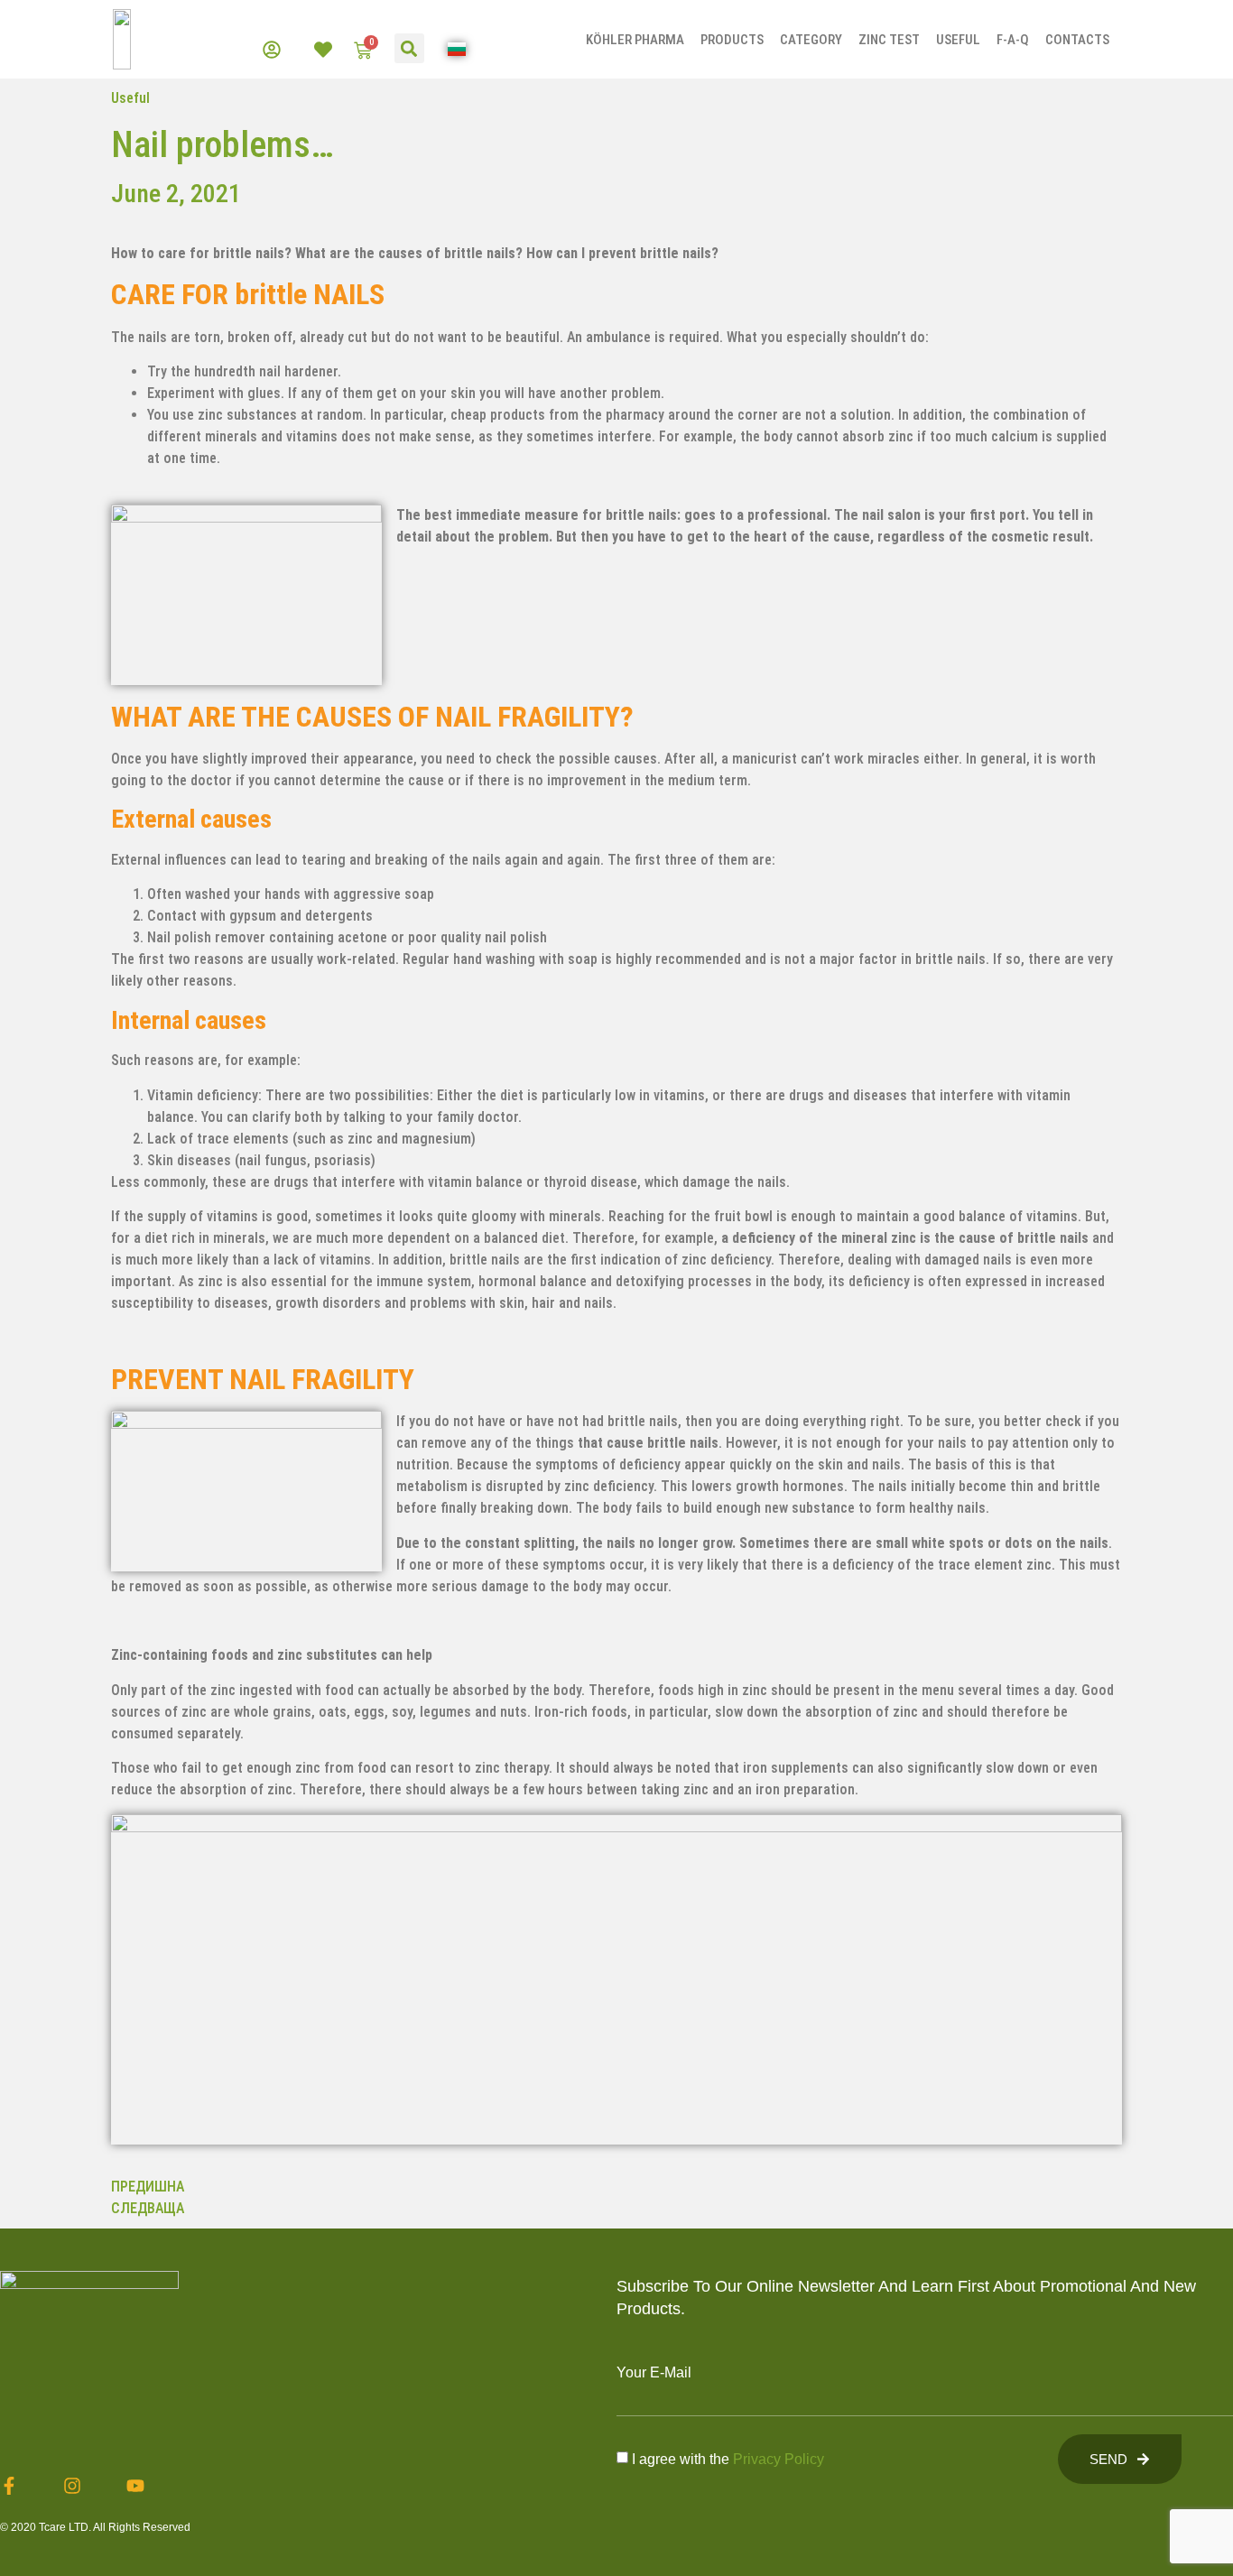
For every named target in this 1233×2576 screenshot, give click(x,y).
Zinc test (889, 40)
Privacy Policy (779, 2459)
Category (811, 40)
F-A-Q (1013, 40)
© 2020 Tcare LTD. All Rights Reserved (95, 2527)
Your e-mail (654, 2373)
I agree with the (728, 2459)
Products (732, 40)
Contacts (1077, 40)
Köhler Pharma (635, 40)
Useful (958, 40)
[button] (409, 48)
